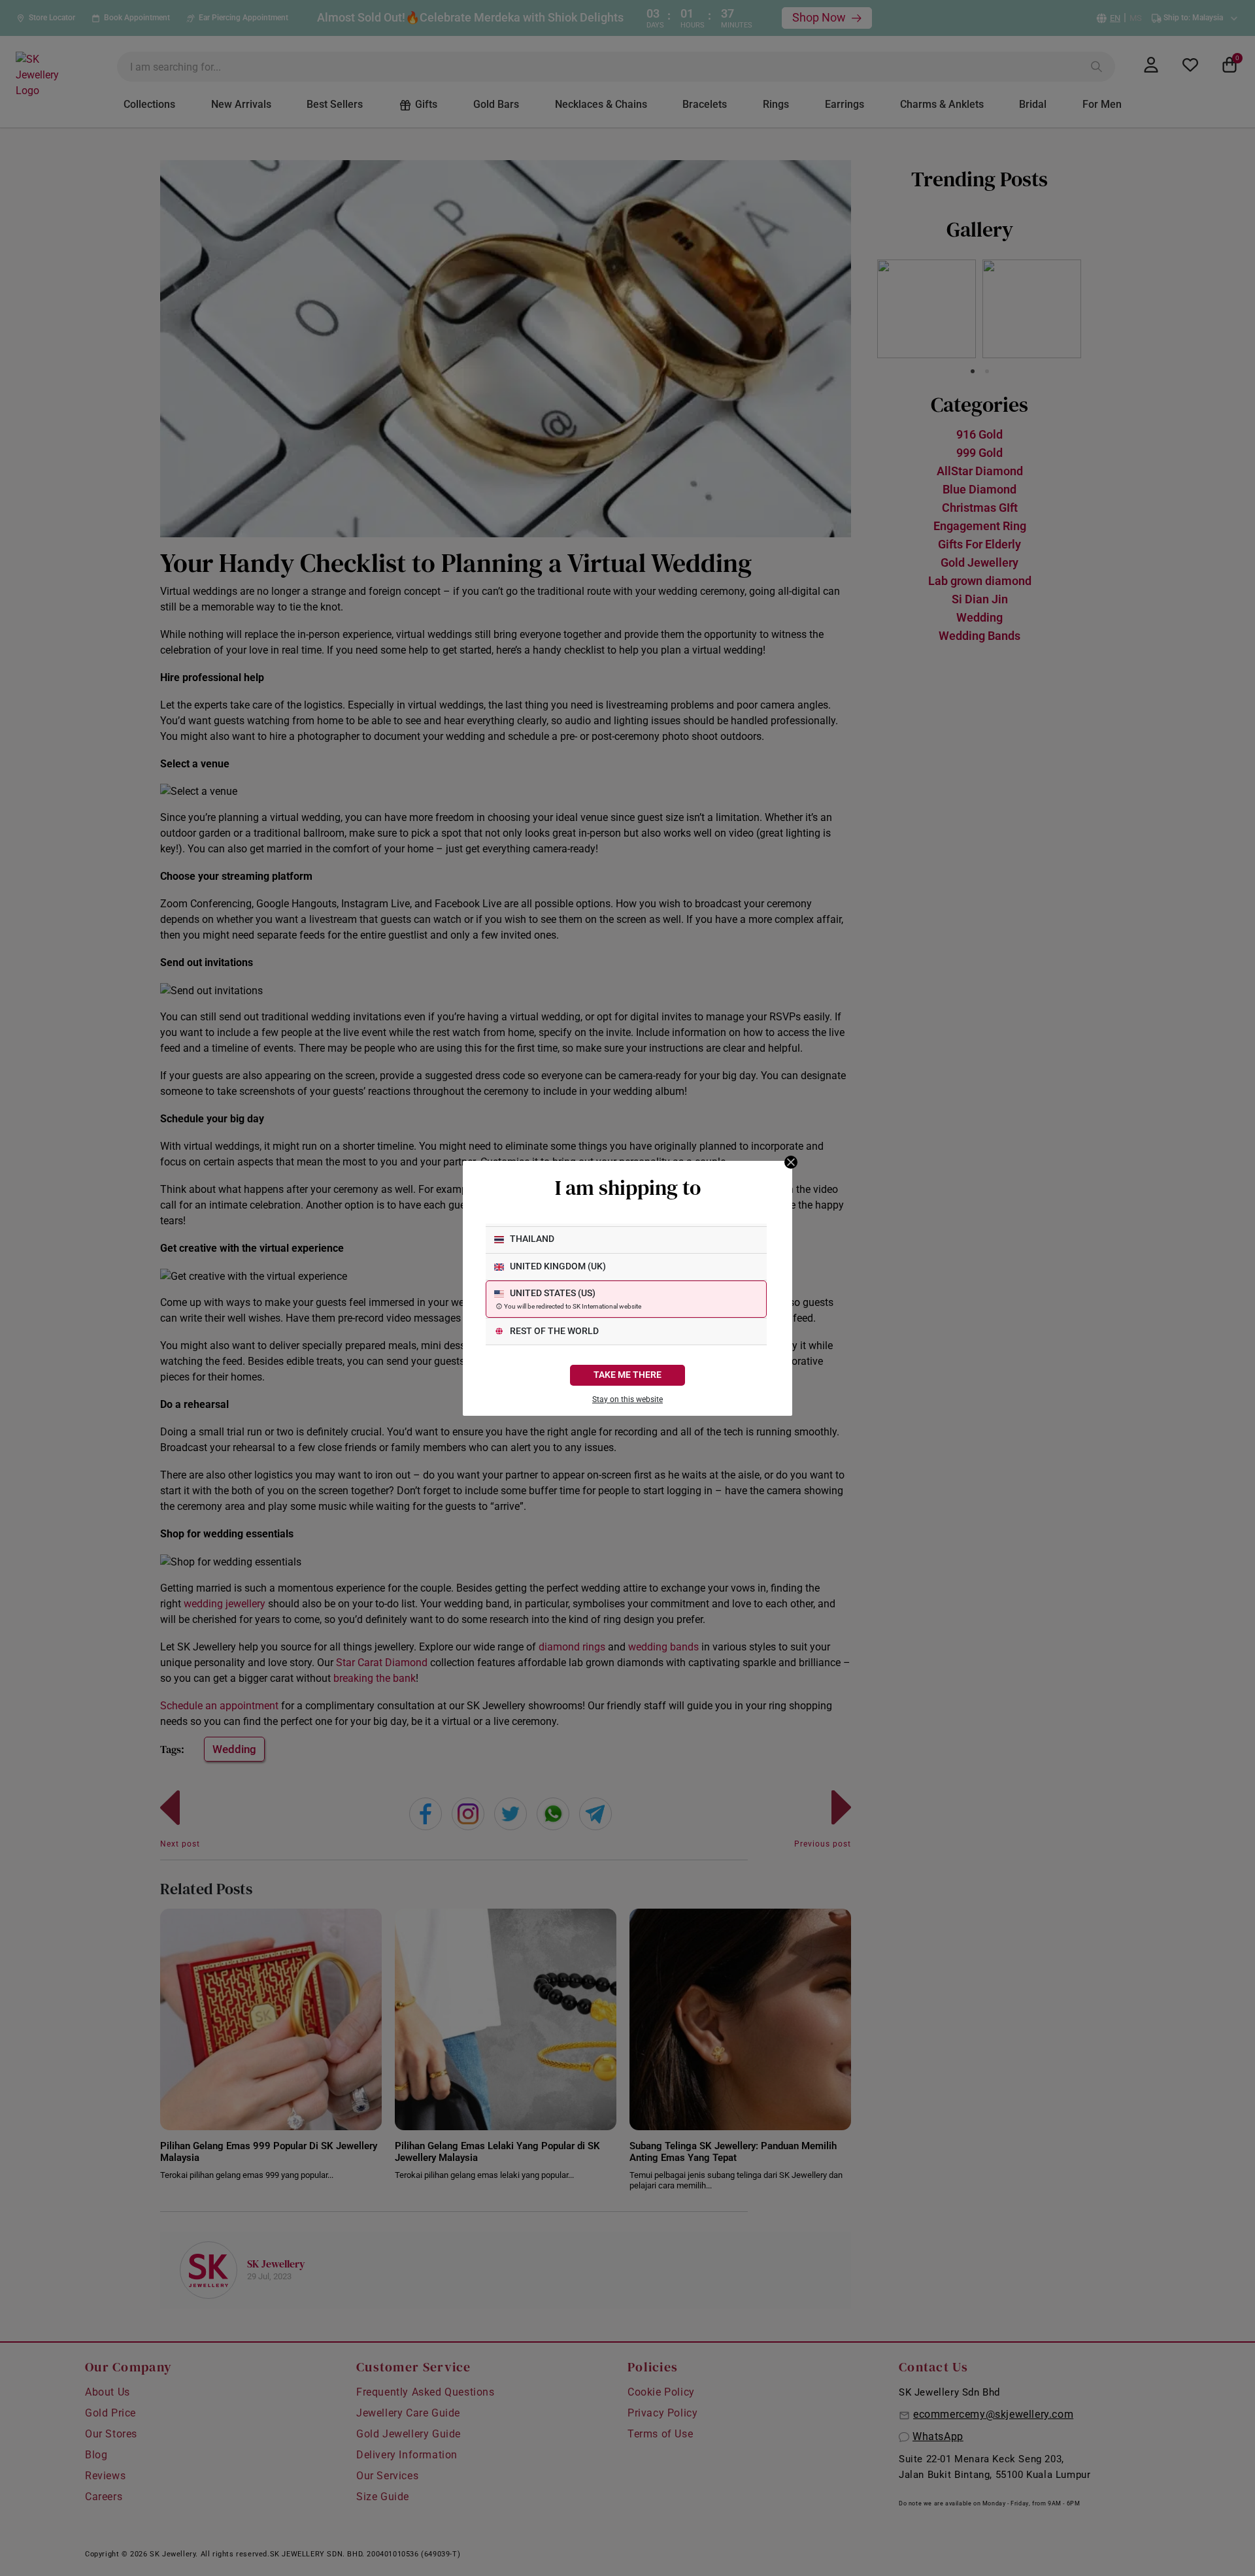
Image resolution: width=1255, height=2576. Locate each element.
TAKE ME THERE (627, 1375)
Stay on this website (627, 1399)
